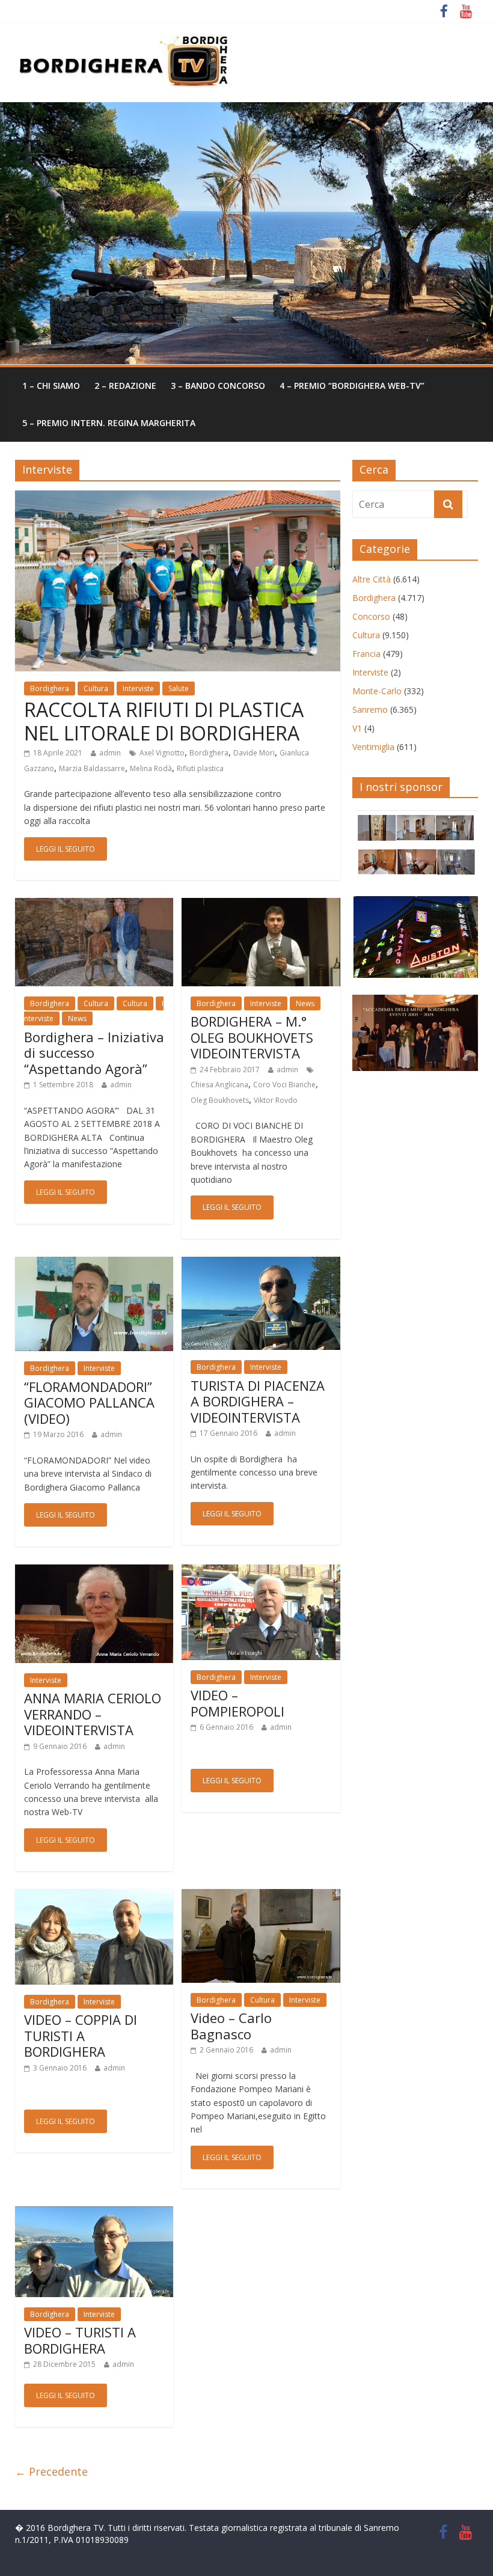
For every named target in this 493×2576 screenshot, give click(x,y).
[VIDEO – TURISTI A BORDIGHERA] (94, 2214)
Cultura (96, 688)
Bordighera (50, 688)
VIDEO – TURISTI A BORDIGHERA (80, 2340)
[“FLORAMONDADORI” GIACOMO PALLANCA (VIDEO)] (94, 1264)
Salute (179, 688)
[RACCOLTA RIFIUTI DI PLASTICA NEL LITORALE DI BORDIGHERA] (178, 498)
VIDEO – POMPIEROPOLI (237, 1703)
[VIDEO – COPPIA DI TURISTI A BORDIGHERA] (94, 1896)
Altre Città (372, 579)
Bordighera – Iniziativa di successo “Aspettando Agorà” (94, 1053)
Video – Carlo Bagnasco (231, 2025)
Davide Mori (254, 753)
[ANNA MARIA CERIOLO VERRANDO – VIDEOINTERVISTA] (94, 1572)
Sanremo (370, 710)
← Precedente (51, 2471)
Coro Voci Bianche (284, 1085)
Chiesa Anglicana (219, 1085)
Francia (366, 654)
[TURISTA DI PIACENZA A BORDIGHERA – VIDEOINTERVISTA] (261, 1264)
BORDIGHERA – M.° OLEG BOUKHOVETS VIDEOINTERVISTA (252, 1037)
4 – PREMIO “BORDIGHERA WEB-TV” (352, 386)
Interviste (138, 688)
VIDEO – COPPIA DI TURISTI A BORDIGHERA (81, 2035)
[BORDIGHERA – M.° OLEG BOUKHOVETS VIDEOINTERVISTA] (261, 905)
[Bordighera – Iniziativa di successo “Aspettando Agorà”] (94, 905)
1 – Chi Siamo (51, 386)
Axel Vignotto (162, 753)
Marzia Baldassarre (92, 768)
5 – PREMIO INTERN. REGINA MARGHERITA (109, 423)
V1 (357, 728)
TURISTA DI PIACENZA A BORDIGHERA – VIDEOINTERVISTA (258, 1401)
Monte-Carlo (377, 691)
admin (110, 753)
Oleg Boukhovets (220, 1100)
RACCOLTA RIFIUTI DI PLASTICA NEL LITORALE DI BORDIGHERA (164, 721)
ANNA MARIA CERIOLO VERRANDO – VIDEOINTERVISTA (93, 1714)
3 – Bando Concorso (218, 386)
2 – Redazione (125, 386)
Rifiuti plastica (200, 768)
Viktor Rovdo (276, 1100)
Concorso (371, 616)
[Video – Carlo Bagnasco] (261, 1896)
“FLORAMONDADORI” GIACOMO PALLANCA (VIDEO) (89, 1402)
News (77, 1018)
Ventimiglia (373, 747)
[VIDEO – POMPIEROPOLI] (261, 1572)
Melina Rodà (151, 768)
